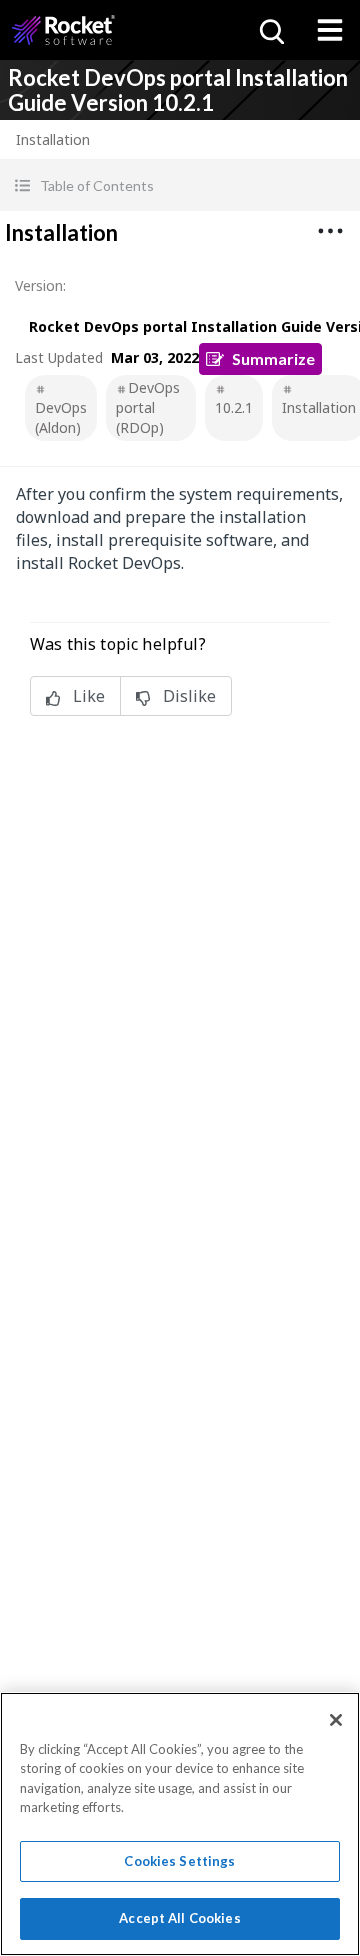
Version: (40, 285)
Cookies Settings (179, 1861)
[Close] (336, 1720)
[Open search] (270, 30)
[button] (180, 185)
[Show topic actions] (330, 231)
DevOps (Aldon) (61, 417)
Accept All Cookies (179, 1918)
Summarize (273, 358)
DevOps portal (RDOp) (148, 407)
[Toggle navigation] (330, 30)
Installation (319, 407)
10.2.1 (234, 407)
